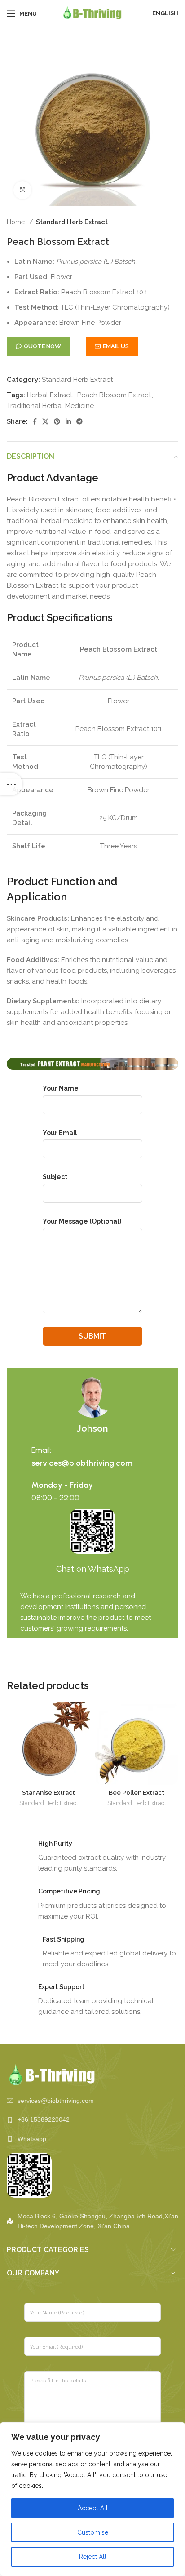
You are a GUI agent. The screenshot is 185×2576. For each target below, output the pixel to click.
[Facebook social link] (35, 421)
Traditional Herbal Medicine (50, 406)
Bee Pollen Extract (137, 1792)
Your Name (61, 1088)
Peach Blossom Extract (114, 395)
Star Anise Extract (48, 1792)
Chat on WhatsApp (93, 1569)
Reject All (93, 2557)
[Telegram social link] (79, 421)
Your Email (60, 1133)
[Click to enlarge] (22, 190)
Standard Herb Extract (72, 222)
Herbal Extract (50, 395)
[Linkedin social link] (68, 421)
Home (17, 222)
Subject (55, 1177)
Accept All (93, 2508)
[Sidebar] (11, 784)
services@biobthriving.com (82, 1463)
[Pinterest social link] (57, 421)
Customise (93, 2532)
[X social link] (45, 421)
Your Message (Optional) (82, 1221)
